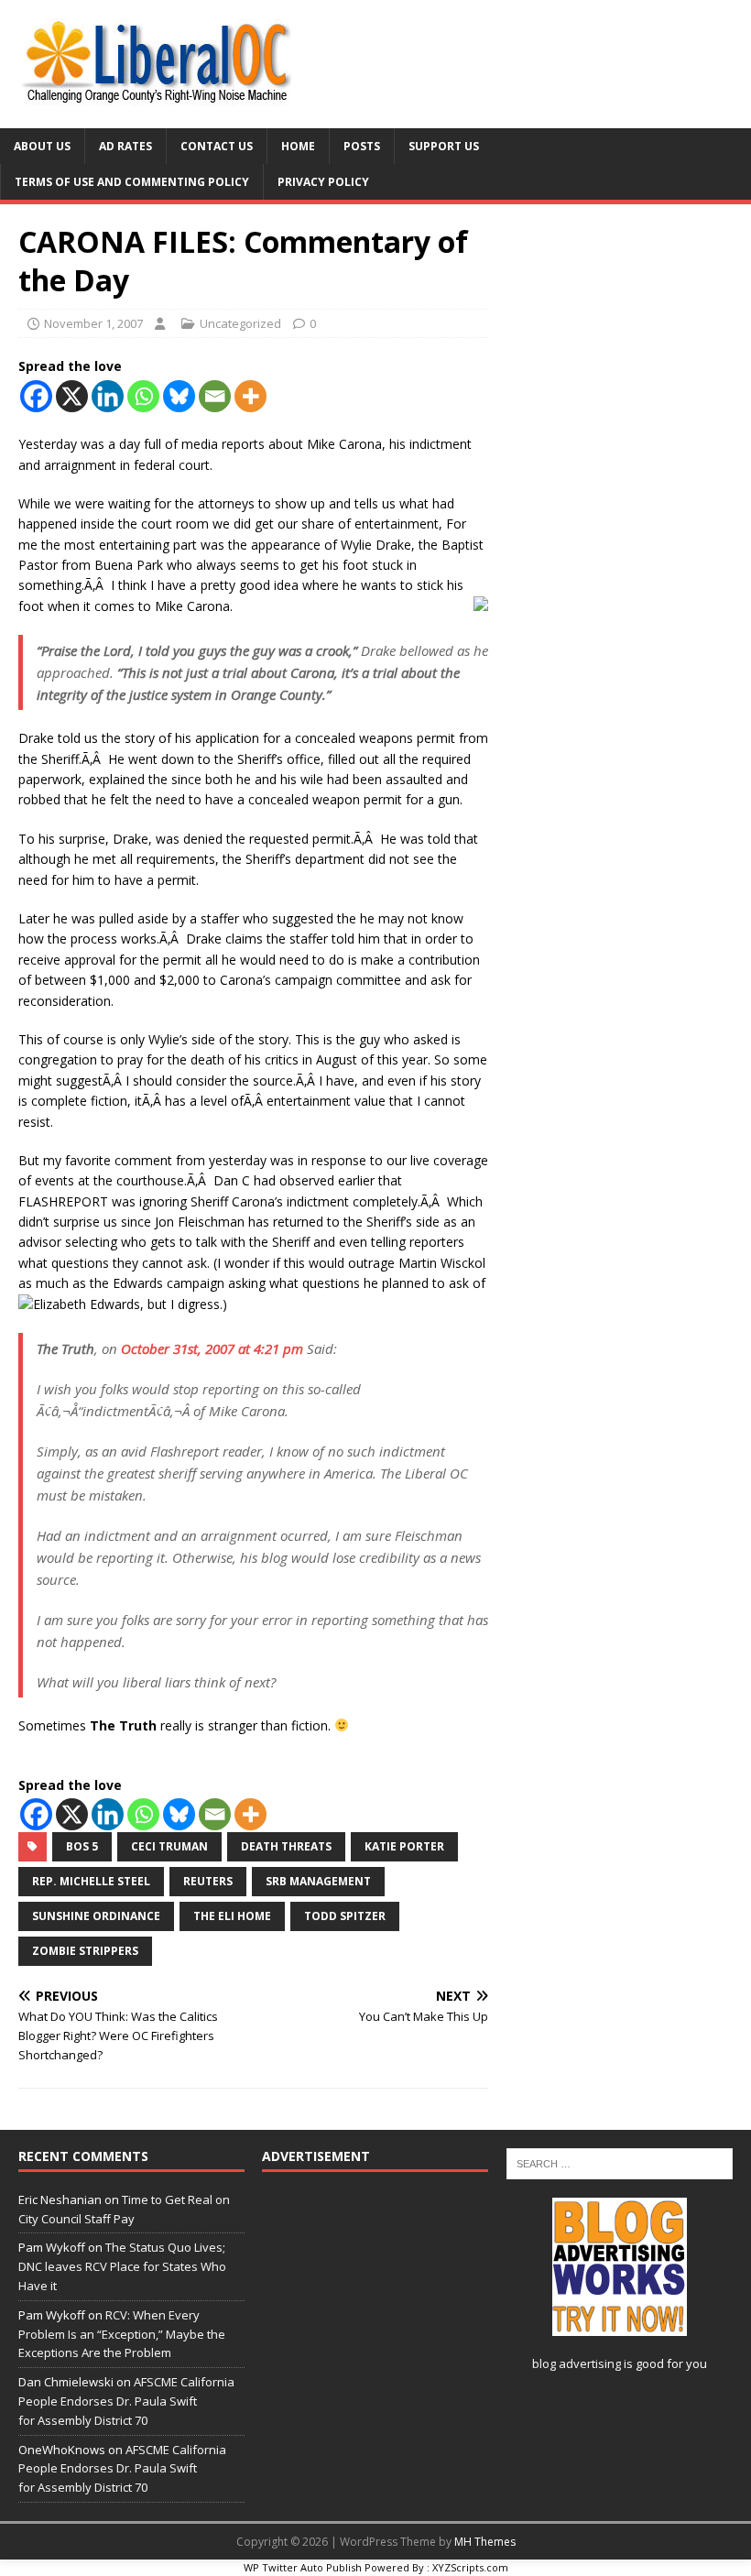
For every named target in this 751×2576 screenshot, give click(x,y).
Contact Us (217, 146)
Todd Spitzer (345, 1916)
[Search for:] (620, 2162)
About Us (42, 146)
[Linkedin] (108, 396)
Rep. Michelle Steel (91, 1881)
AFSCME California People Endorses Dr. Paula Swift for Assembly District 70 (126, 2401)
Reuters (208, 1881)
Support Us (444, 146)
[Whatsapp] (143, 396)
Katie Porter (404, 1846)
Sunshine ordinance (96, 1916)
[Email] (215, 396)
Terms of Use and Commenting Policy (132, 182)
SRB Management (318, 1881)
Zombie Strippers (85, 1951)
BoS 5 (82, 1846)
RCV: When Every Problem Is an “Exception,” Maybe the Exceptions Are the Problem (122, 2334)
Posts (362, 146)
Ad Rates (125, 146)
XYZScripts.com (470, 2567)
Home (298, 146)
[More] (250, 396)
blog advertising (577, 2363)
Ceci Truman (169, 1846)
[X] (72, 396)
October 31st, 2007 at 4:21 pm (212, 1348)
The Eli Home (232, 1916)
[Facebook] (36, 396)
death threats (286, 1846)
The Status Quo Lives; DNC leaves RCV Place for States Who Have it (122, 2266)
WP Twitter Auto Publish (303, 2567)
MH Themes (485, 2542)
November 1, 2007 (93, 323)
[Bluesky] (179, 396)
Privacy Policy (323, 182)
